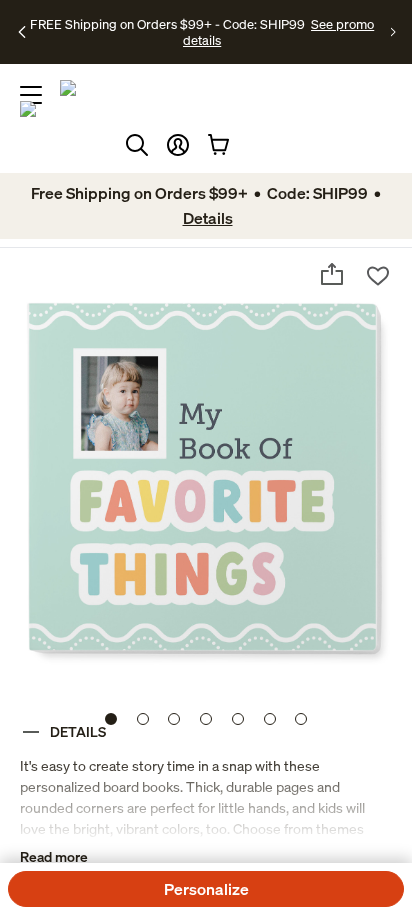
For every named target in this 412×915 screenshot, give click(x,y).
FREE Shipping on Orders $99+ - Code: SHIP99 (167, 24)
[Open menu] (31, 95)
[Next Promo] (393, 32)
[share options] (332, 274)
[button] (178, 145)
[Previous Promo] (22, 32)
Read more (54, 856)
